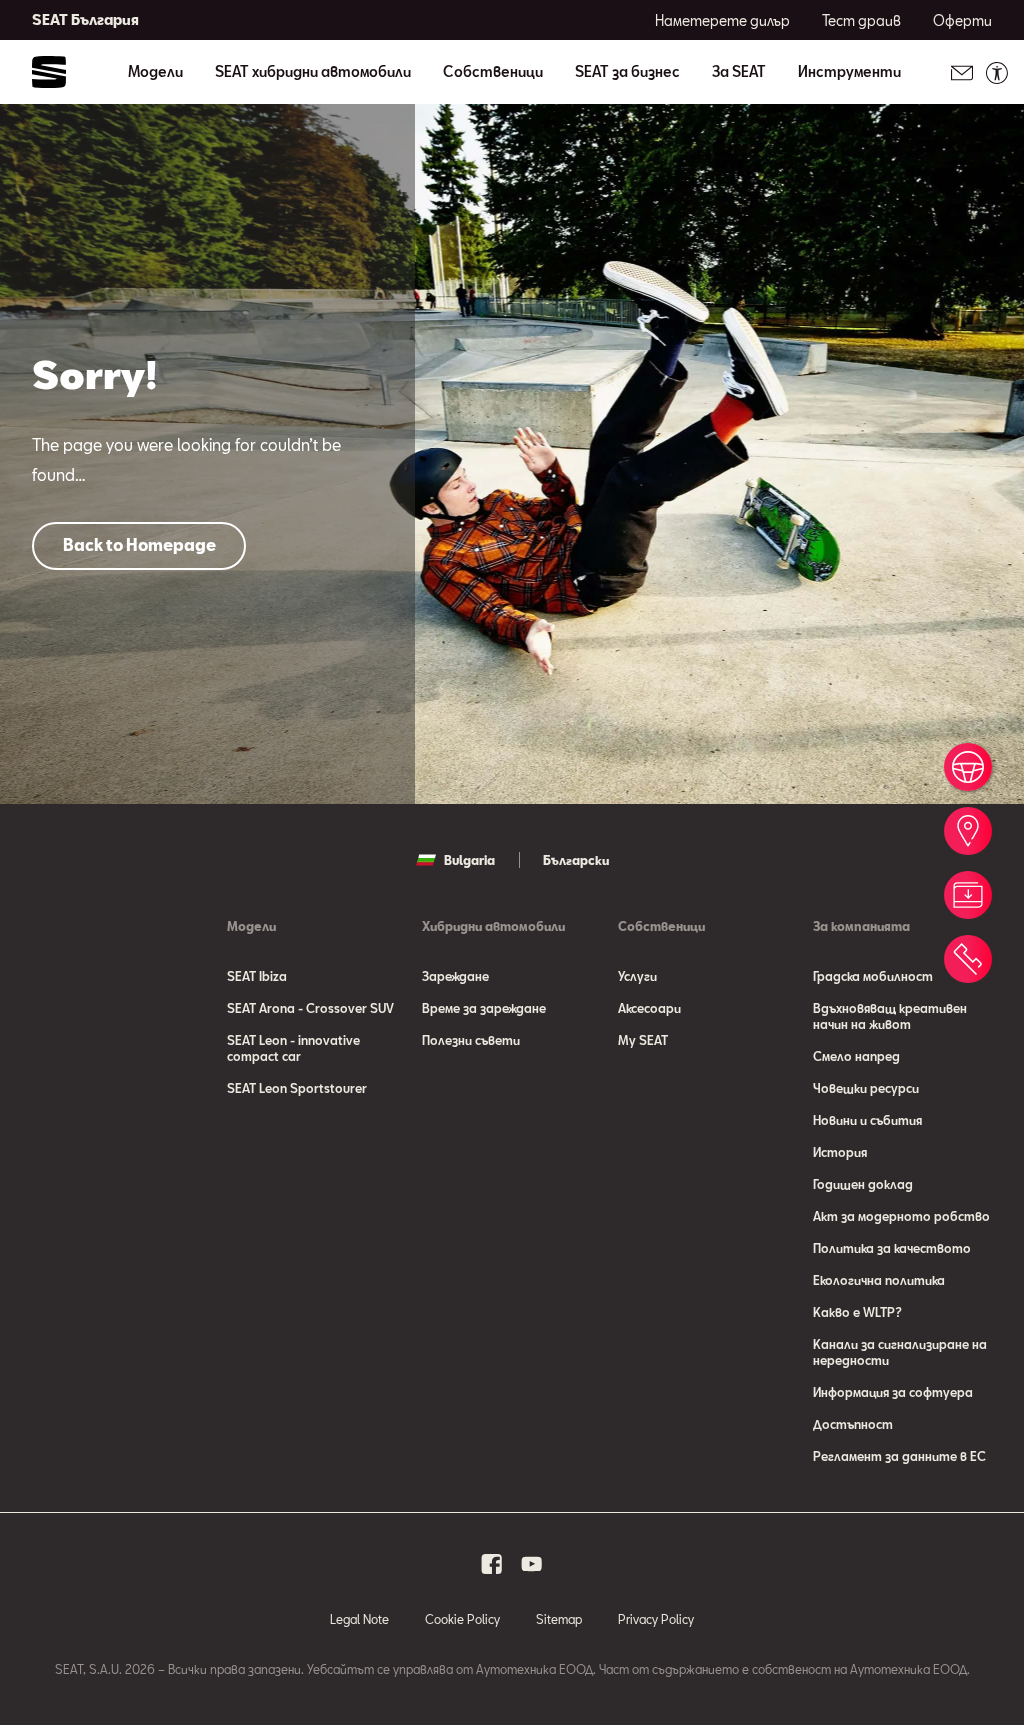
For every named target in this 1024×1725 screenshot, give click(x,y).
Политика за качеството (892, 1248)
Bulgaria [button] (469, 860)
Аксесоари (649, 1008)
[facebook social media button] (492, 1564)
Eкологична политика (879, 1280)
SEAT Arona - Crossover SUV (310, 1008)
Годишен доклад (863, 1184)
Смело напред (856, 1056)
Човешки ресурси (866, 1088)
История (840, 1152)
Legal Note (359, 1619)
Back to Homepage (139, 544)
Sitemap (559, 1619)
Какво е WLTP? (857, 1312)
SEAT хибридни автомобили (313, 72)
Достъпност (853, 1424)
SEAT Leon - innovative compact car (293, 1048)
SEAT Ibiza (257, 976)
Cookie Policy (462, 1619)
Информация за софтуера (893, 1392)
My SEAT (643, 1040)
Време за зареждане (484, 1008)
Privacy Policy (656, 1619)
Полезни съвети (471, 1040)
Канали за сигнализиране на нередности (900, 1352)
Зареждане (455, 976)
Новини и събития (867, 1120)
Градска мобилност (873, 976)
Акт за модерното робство (901, 1216)
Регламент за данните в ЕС (899, 1456)
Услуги (637, 976)
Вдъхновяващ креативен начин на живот (890, 1016)
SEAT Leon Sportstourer (297, 1088)
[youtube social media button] (532, 1564)
